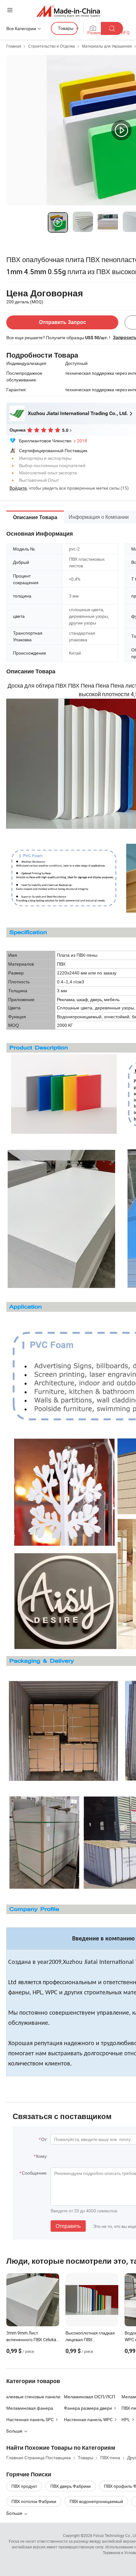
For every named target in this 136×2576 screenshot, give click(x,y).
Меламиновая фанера (30, 2408)
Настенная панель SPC (30, 2419)
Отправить (68, 2226)
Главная (14, 46)
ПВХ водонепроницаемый (96, 2501)
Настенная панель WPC (88, 2419)
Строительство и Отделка (52, 46)
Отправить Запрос (62, 322)
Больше (15, 2513)
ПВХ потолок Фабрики (34, 2501)
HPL (126, 2419)
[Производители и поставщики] (68, 11)
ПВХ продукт (24, 2486)
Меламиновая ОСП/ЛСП (90, 2397)
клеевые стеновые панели (33, 2397)
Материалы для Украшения (107, 46)
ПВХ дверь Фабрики (71, 2486)
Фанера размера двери (88, 2408)
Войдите (18, 488)
